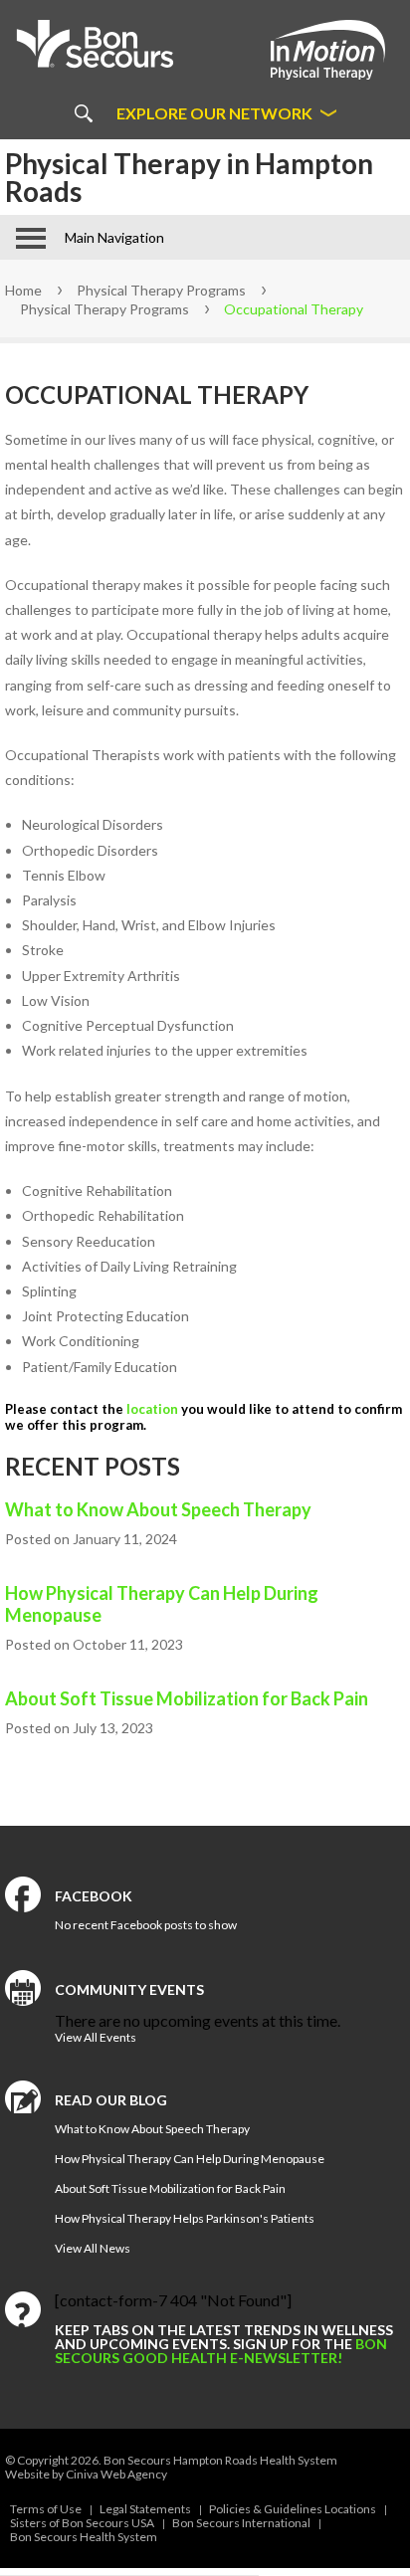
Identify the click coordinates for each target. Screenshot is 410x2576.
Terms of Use (46, 2509)
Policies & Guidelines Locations (293, 2509)
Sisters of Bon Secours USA (82, 2523)
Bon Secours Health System (84, 2537)
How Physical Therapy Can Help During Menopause (162, 1604)
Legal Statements (145, 2509)
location (152, 1409)
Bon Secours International (241, 2523)
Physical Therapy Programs (161, 290)
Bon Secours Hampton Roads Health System (220, 2460)
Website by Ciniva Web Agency (86, 2474)
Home (23, 290)
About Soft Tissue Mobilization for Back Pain (187, 1698)
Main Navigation (114, 237)
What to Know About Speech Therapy (158, 1509)
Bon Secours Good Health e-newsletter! (221, 2351)
